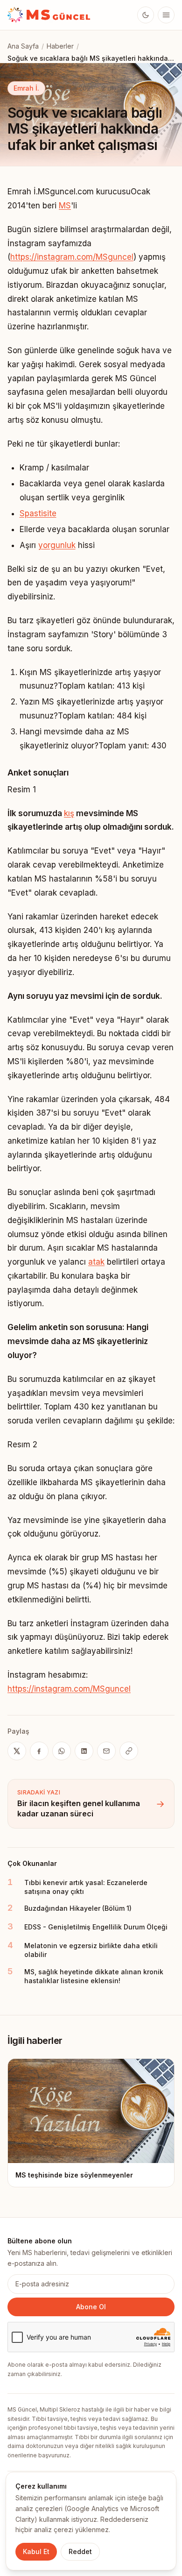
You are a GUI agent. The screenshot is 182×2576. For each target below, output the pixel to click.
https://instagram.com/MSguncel (72, 257)
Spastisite (38, 513)
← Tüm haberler (32, 65)
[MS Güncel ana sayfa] (49, 15)
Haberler (60, 46)
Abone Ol (91, 2307)
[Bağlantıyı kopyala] (129, 1751)
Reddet (80, 2551)
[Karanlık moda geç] (146, 15)
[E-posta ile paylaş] (106, 1751)
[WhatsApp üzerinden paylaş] (62, 1751)
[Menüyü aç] (166, 15)
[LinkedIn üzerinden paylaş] (84, 1751)
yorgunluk (57, 545)
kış (69, 813)
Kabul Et (36, 2551)
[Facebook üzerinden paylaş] (39, 1751)
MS (65, 206)
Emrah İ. (26, 88)
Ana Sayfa (23, 46)
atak (96, 1262)
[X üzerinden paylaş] (17, 1751)
